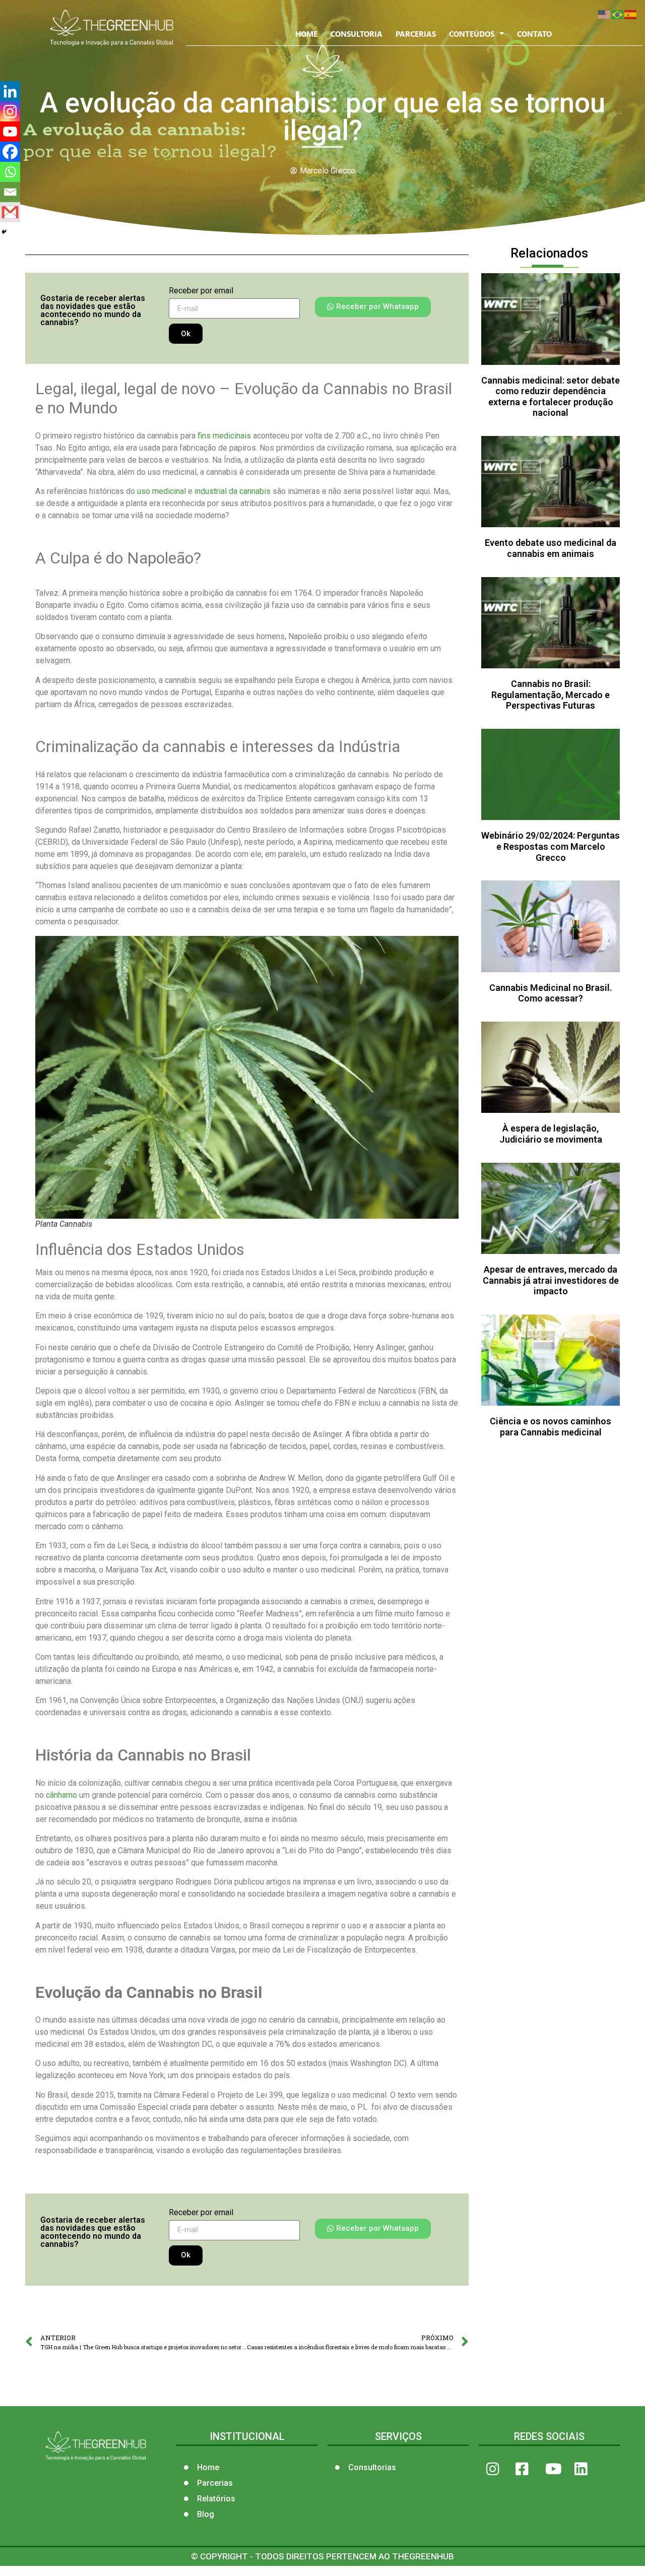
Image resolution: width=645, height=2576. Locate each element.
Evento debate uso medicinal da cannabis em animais (551, 548)
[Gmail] (10, 212)
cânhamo (60, 1795)
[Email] (10, 192)
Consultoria (357, 34)
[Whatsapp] (10, 172)
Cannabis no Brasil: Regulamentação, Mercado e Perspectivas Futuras (551, 695)
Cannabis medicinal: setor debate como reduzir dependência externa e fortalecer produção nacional (551, 397)
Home (306, 34)
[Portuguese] (618, 14)
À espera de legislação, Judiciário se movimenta (551, 1134)
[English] (605, 14)
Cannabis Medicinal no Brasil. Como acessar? (551, 993)
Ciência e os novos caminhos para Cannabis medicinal (551, 1427)
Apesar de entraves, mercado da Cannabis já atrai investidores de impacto (551, 1280)
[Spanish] (631, 14)
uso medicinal (160, 491)
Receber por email (201, 291)
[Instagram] (10, 111)
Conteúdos (472, 34)
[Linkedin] (10, 91)
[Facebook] (10, 152)
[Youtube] (10, 132)
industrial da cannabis (232, 491)
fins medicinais (224, 436)
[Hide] (4, 232)
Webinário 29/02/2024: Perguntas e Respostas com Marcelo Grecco (551, 846)
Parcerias (416, 34)
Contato (534, 34)
